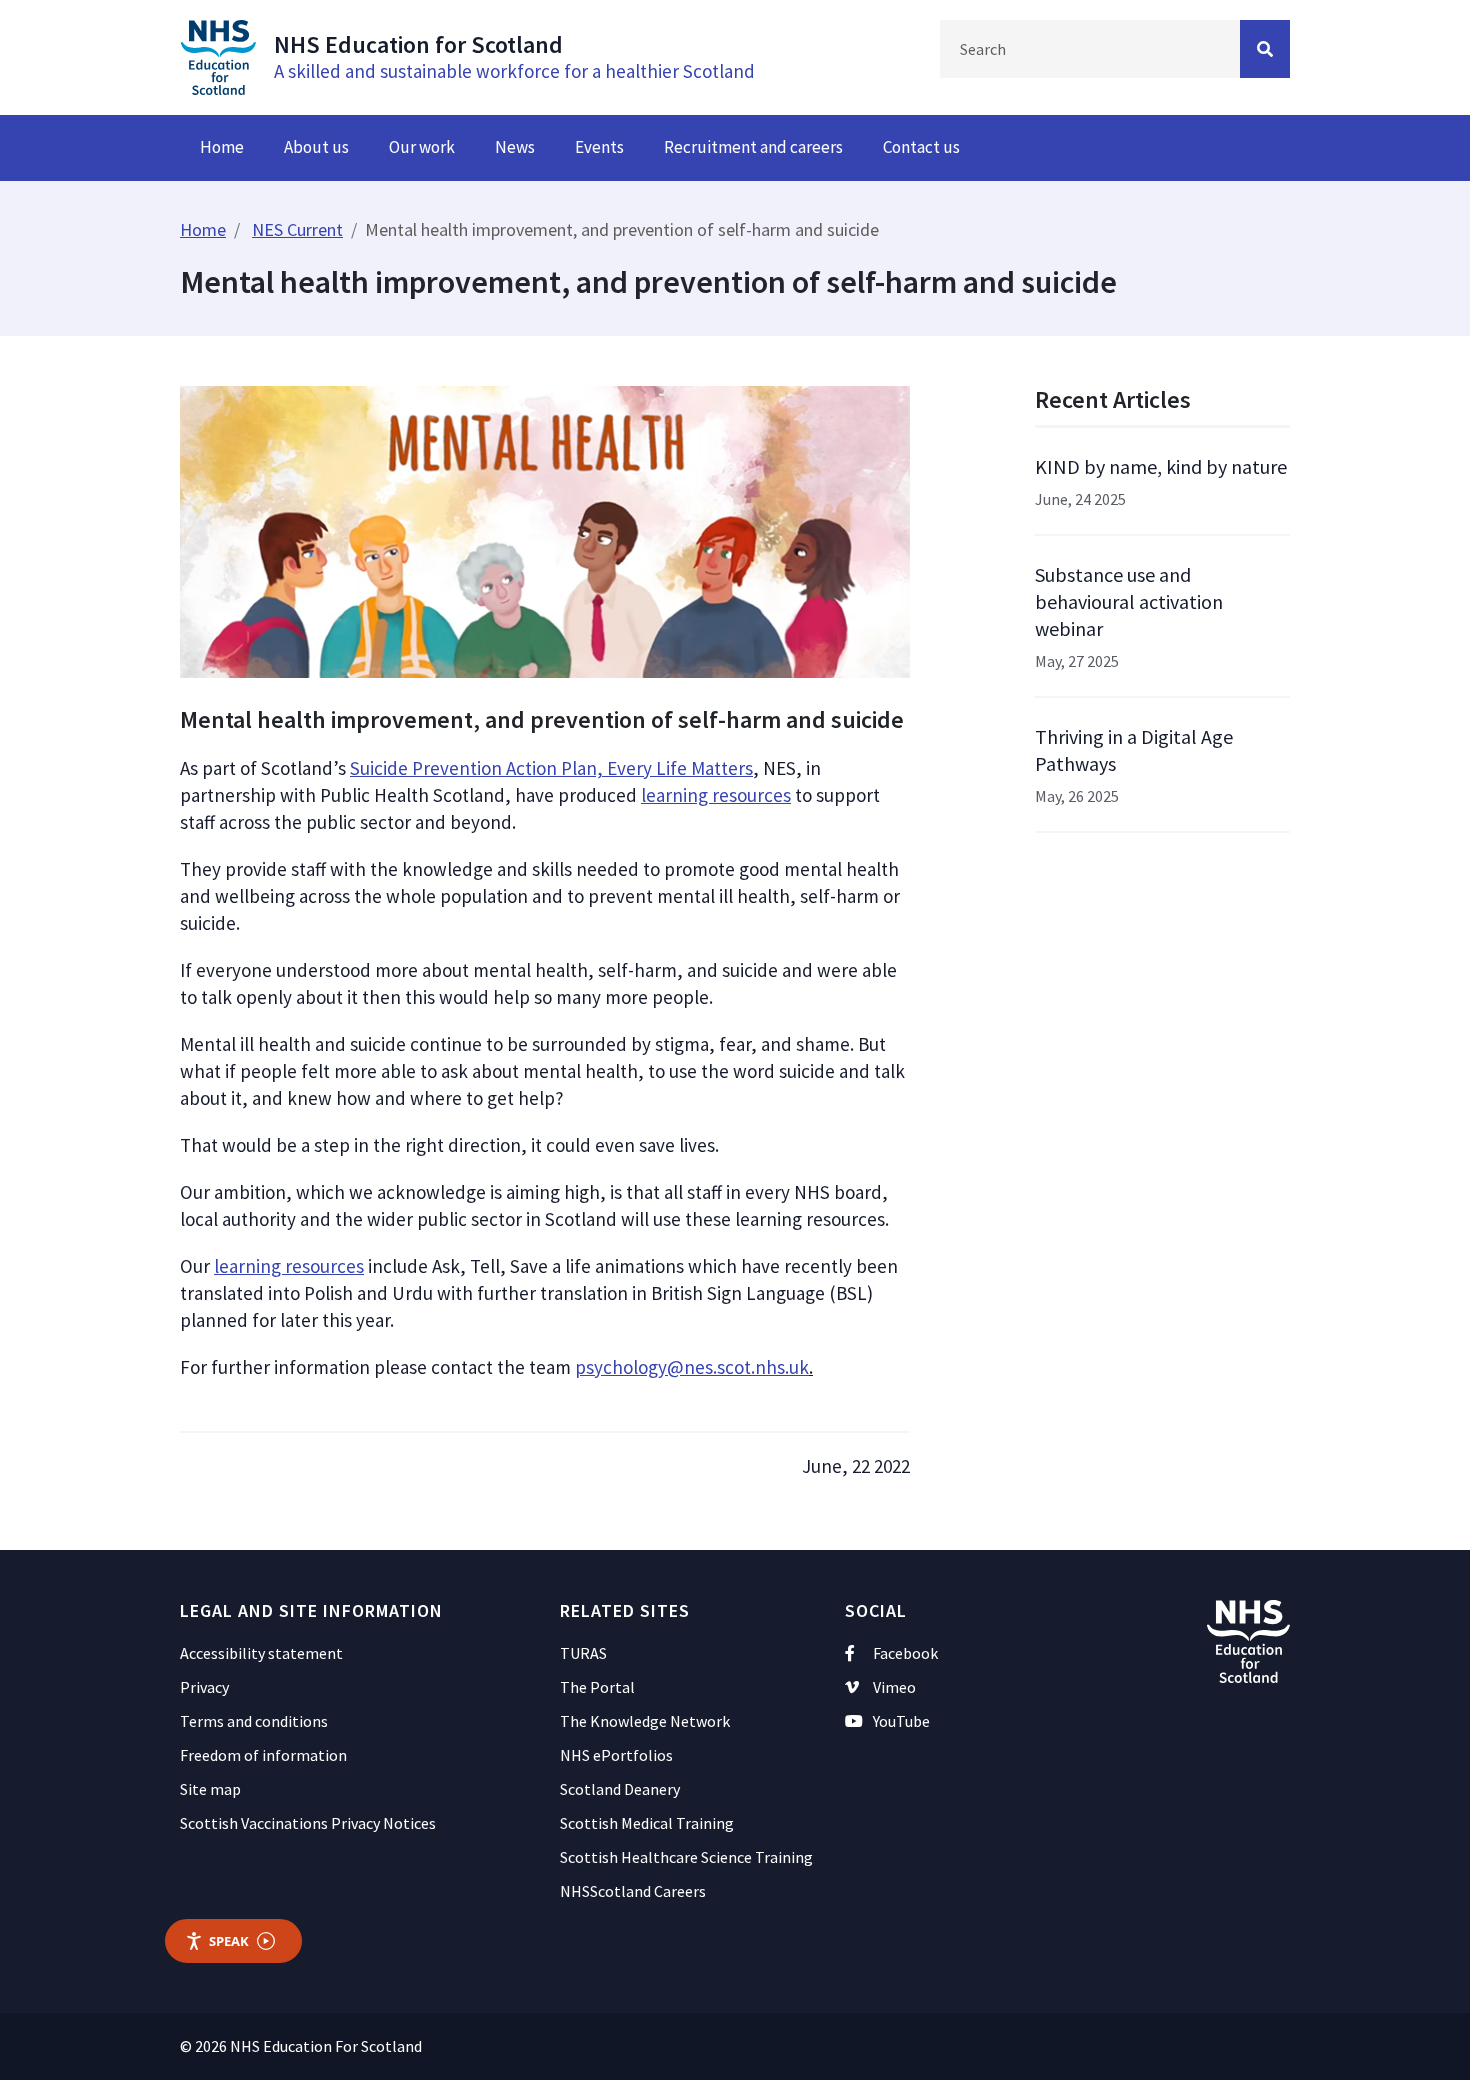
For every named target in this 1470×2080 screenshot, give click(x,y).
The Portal (597, 1687)
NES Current (297, 229)
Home (222, 147)
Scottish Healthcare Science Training (686, 1857)
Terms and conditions (254, 1721)
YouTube (901, 1721)
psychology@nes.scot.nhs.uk (692, 1367)
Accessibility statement (261, 1653)
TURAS (583, 1653)
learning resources (716, 795)
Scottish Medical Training (647, 1823)
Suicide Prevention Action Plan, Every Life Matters (551, 768)
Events (599, 147)
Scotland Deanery (620, 1789)
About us (316, 147)
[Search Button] (1265, 49)
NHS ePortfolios (616, 1755)
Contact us (921, 147)
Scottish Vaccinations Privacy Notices (308, 1823)
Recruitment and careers (753, 147)
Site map (210, 1789)
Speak (229, 1941)
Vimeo (894, 1687)
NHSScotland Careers (633, 1891)
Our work (422, 147)
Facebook (905, 1653)
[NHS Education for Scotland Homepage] (218, 55)
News (515, 147)
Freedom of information (263, 1755)
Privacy (204, 1687)
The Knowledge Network (645, 1721)
